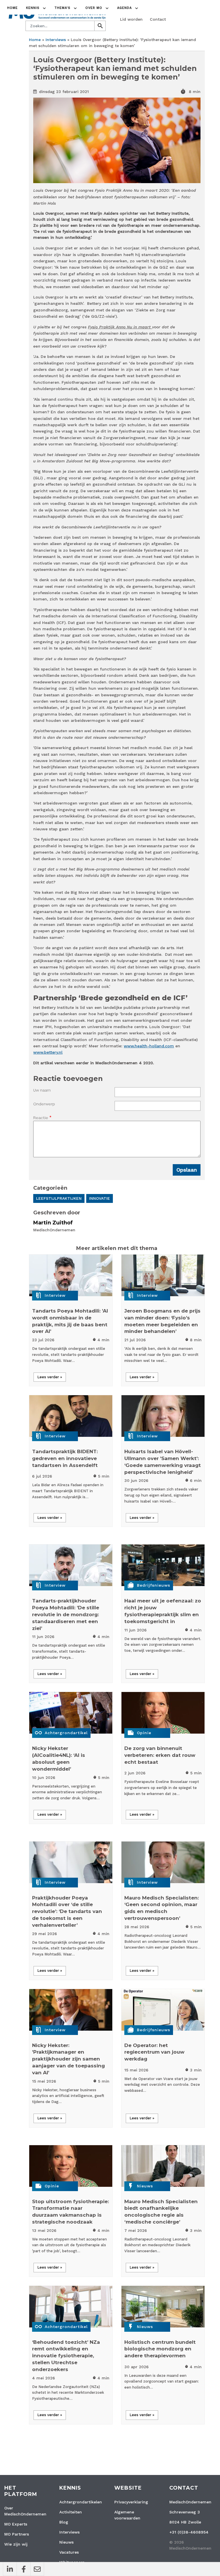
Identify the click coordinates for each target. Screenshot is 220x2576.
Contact (158, 19)
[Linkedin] (10, 2569)
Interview (55, 1295)
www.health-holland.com (149, 1046)
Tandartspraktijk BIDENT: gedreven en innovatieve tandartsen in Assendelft (65, 1458)
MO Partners (17, 2534)
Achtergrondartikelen (81, 2502)
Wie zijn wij (16, 2544)
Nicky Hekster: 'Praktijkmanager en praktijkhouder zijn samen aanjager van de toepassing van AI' (68, 2059)
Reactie (41, 1118)
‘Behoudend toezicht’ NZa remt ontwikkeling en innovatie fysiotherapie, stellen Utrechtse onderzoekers (66, 2356)
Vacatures (69, 2552)
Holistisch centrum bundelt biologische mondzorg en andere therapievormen (160, 2349)
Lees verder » (50, 1377)
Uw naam (42, 1090)
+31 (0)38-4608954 (189, 2532)
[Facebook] (23, 2569)
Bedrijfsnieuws (154, 1585)
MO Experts (16, 2524)
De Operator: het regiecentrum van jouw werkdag (154, 2052)
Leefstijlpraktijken (59, 1198)
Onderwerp (44, 1104)
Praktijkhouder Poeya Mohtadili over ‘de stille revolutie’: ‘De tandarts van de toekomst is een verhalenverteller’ (67, 1911)
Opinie (144, 1733)
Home (12, 8)
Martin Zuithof (53, 1223)
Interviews (56, 40)
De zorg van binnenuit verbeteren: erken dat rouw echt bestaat (160, 1755)
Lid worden (131, 19)
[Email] (37, 2569)
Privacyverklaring (131, 2502)
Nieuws (145, 2186)
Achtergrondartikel (66, 1733)
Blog (64, 2522)
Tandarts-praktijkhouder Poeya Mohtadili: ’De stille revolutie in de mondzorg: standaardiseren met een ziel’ (66, 1614)
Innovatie (100, 1198)
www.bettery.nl (48, 1052)
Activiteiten (71, 2512)
